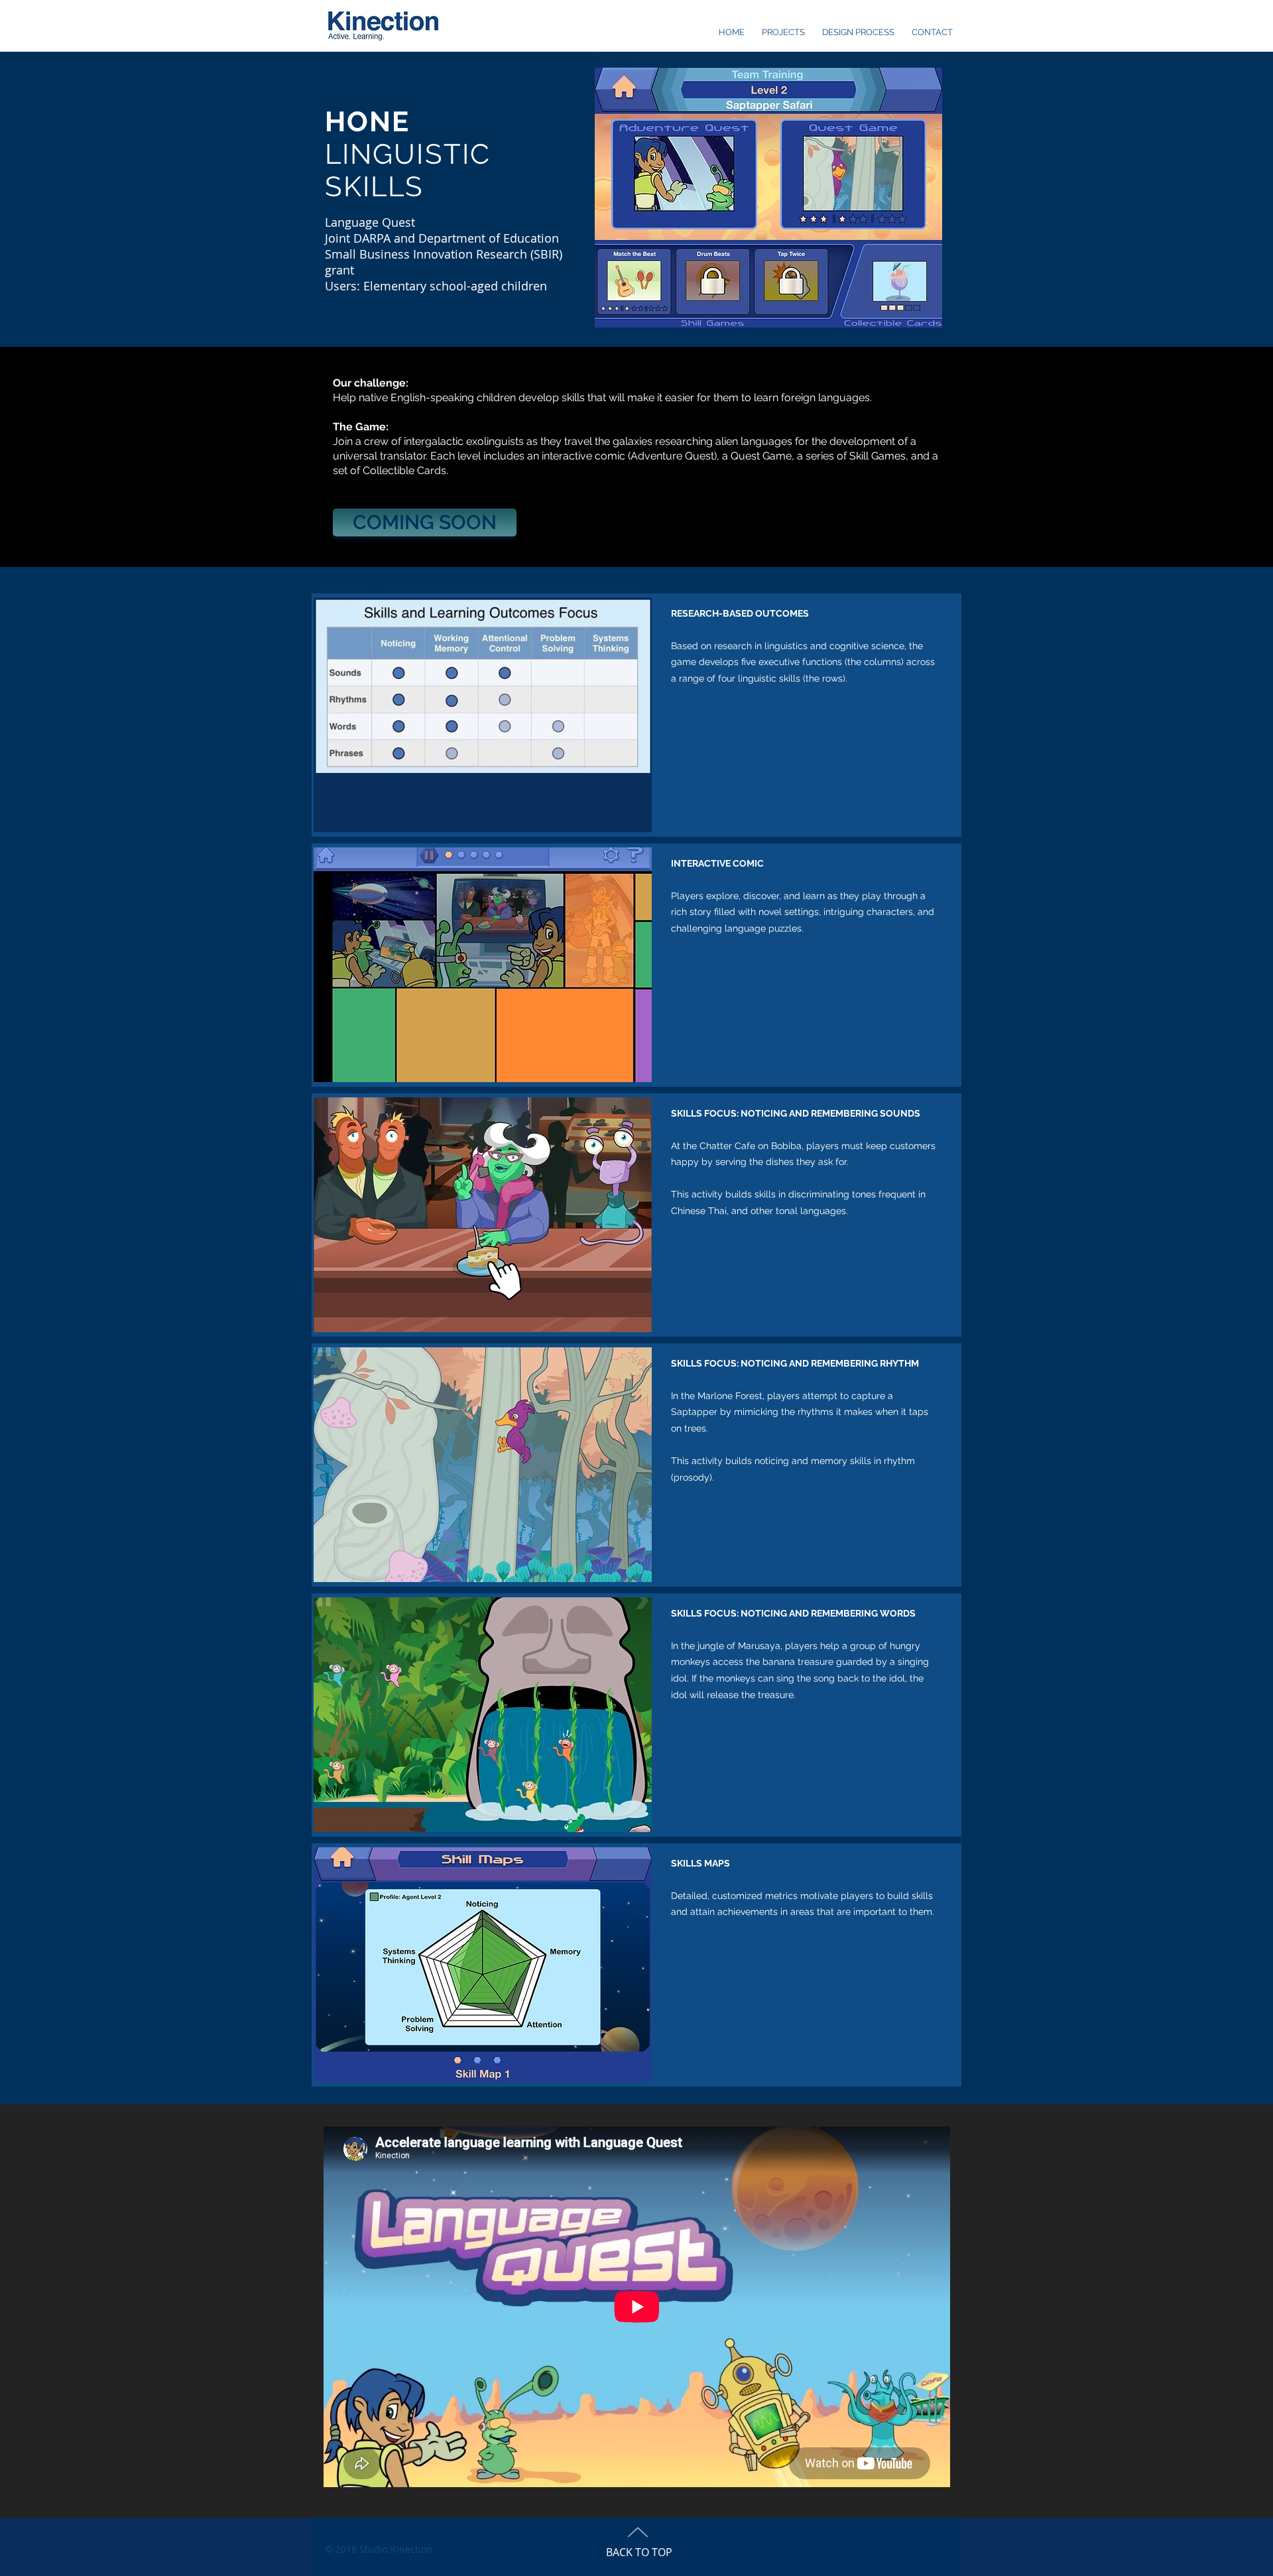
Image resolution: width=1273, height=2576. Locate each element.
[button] (425, 522)
